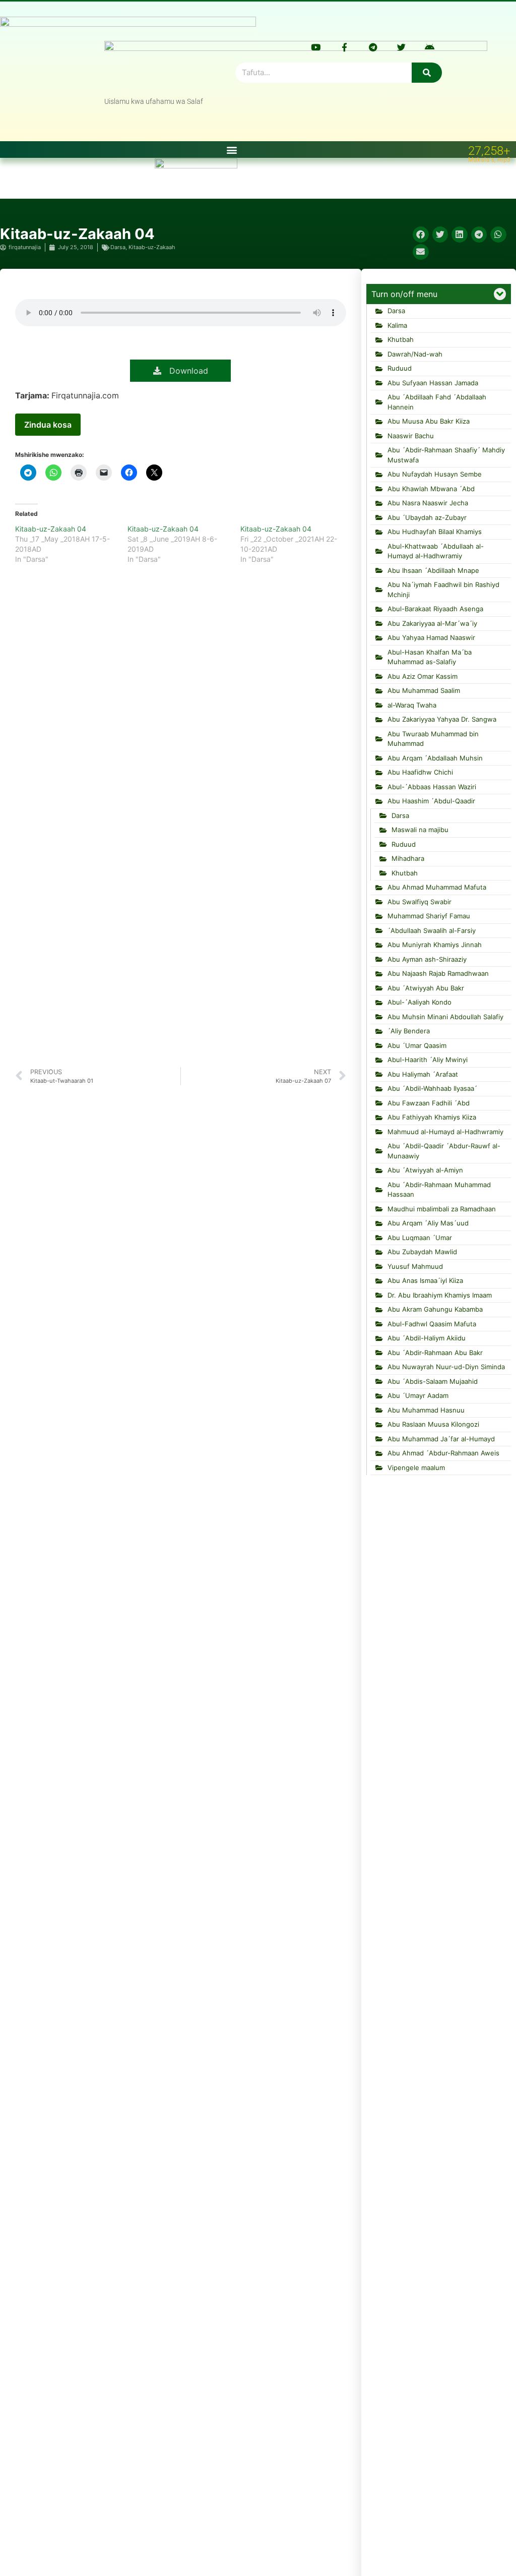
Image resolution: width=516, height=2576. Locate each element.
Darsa (118, 247)
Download (185, 371)
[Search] (427, 73)
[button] (232, 150)
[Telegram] (373, 47)
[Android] (430, 47)
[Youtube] (316, 47)
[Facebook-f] (344, 47)
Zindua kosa (48, 425)
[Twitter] (401, 47)
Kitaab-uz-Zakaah (152, 247)
